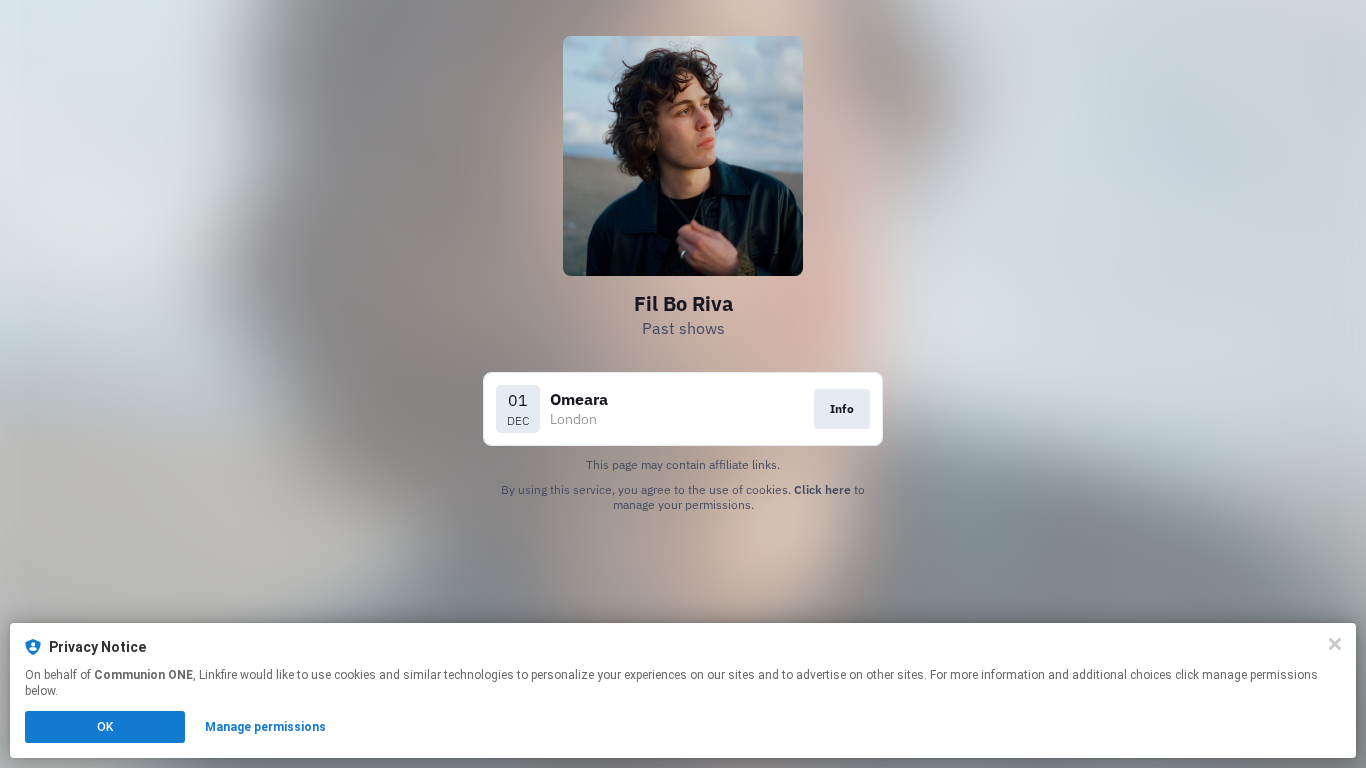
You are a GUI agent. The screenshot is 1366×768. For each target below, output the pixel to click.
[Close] (1335, 644)
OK (105, 727)
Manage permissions (265, 727)
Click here (822, 489)
